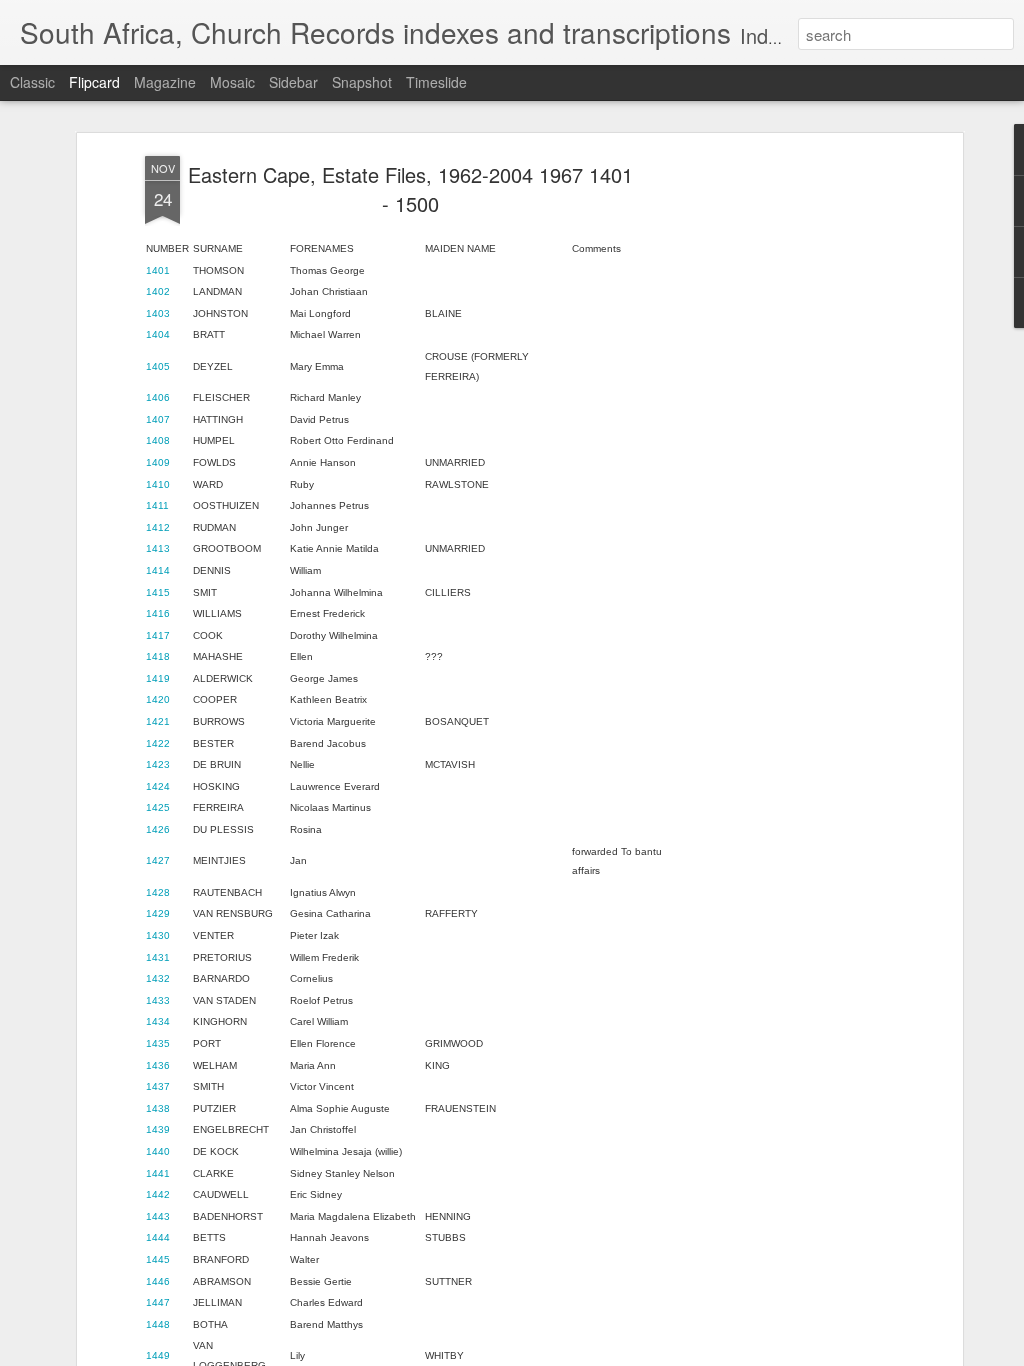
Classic (32, 82)
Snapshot (362, 82)
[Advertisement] (785, 471)
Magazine (165, 82)
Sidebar (293, 82)
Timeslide (436, 82)
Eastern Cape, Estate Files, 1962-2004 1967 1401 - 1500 (410, 189)
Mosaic (232, 82)
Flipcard (94, 82)
